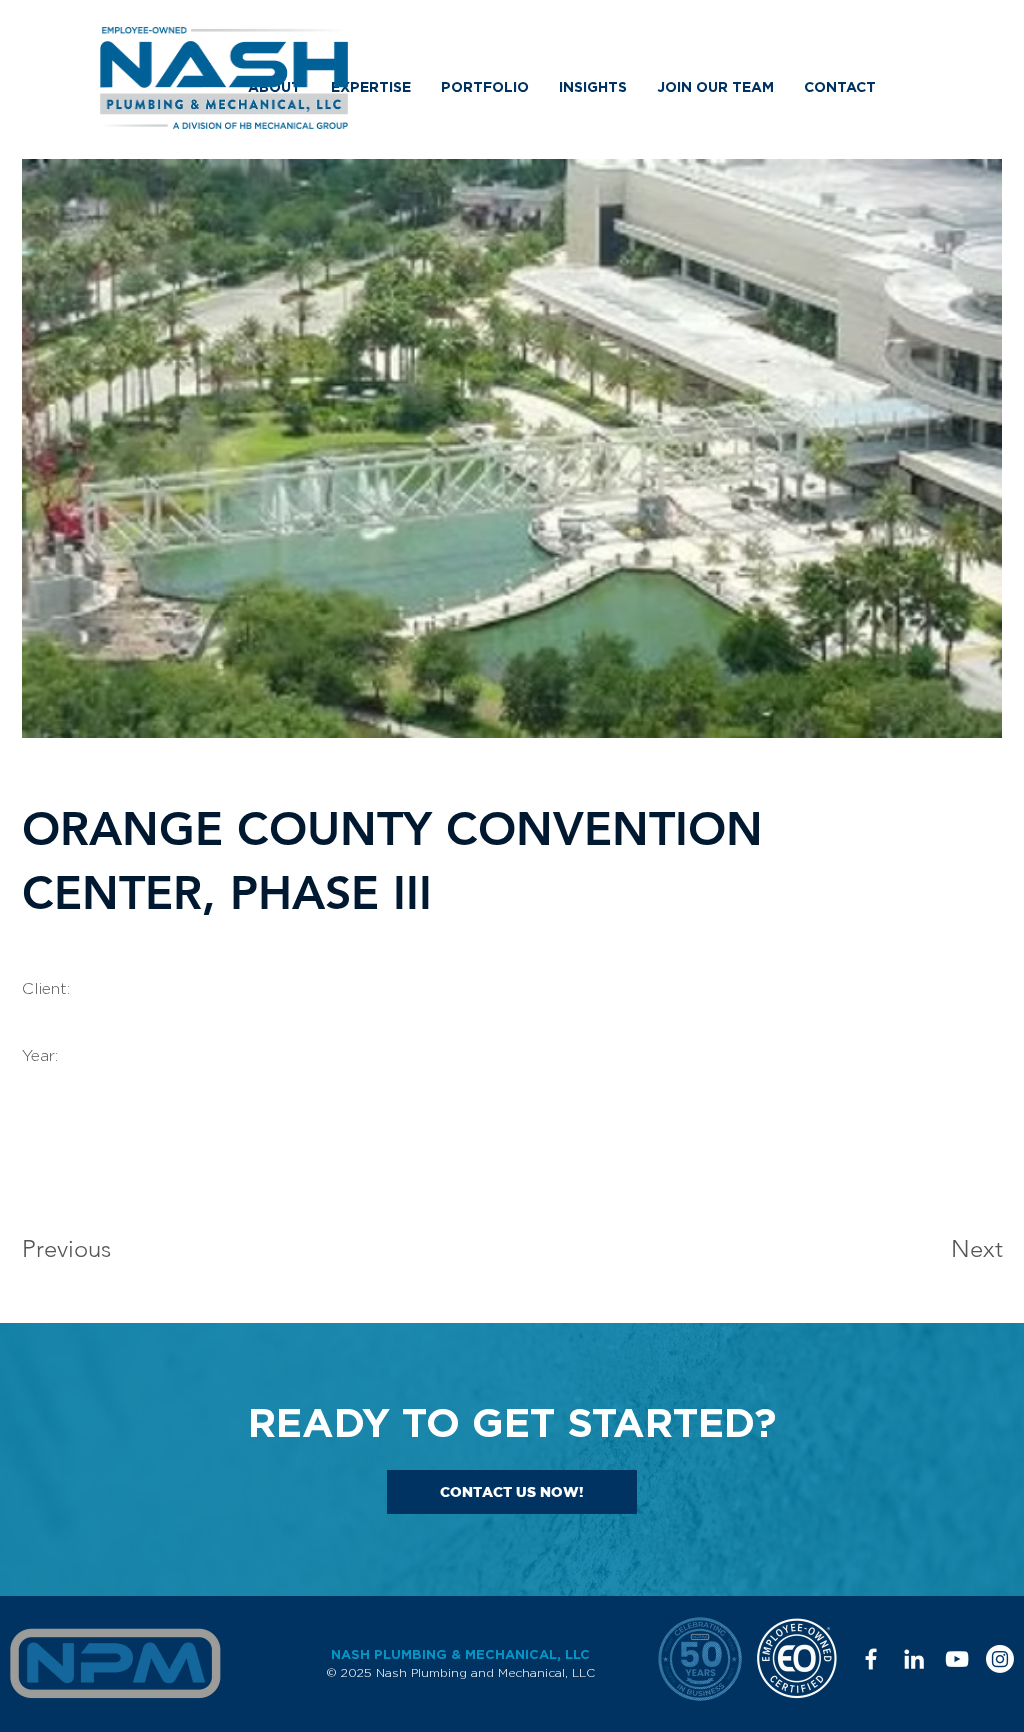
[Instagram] (1000, 1659)
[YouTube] (957, 1659)
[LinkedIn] (914, 1659)
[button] (371, 87)
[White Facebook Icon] (871, 1659)
